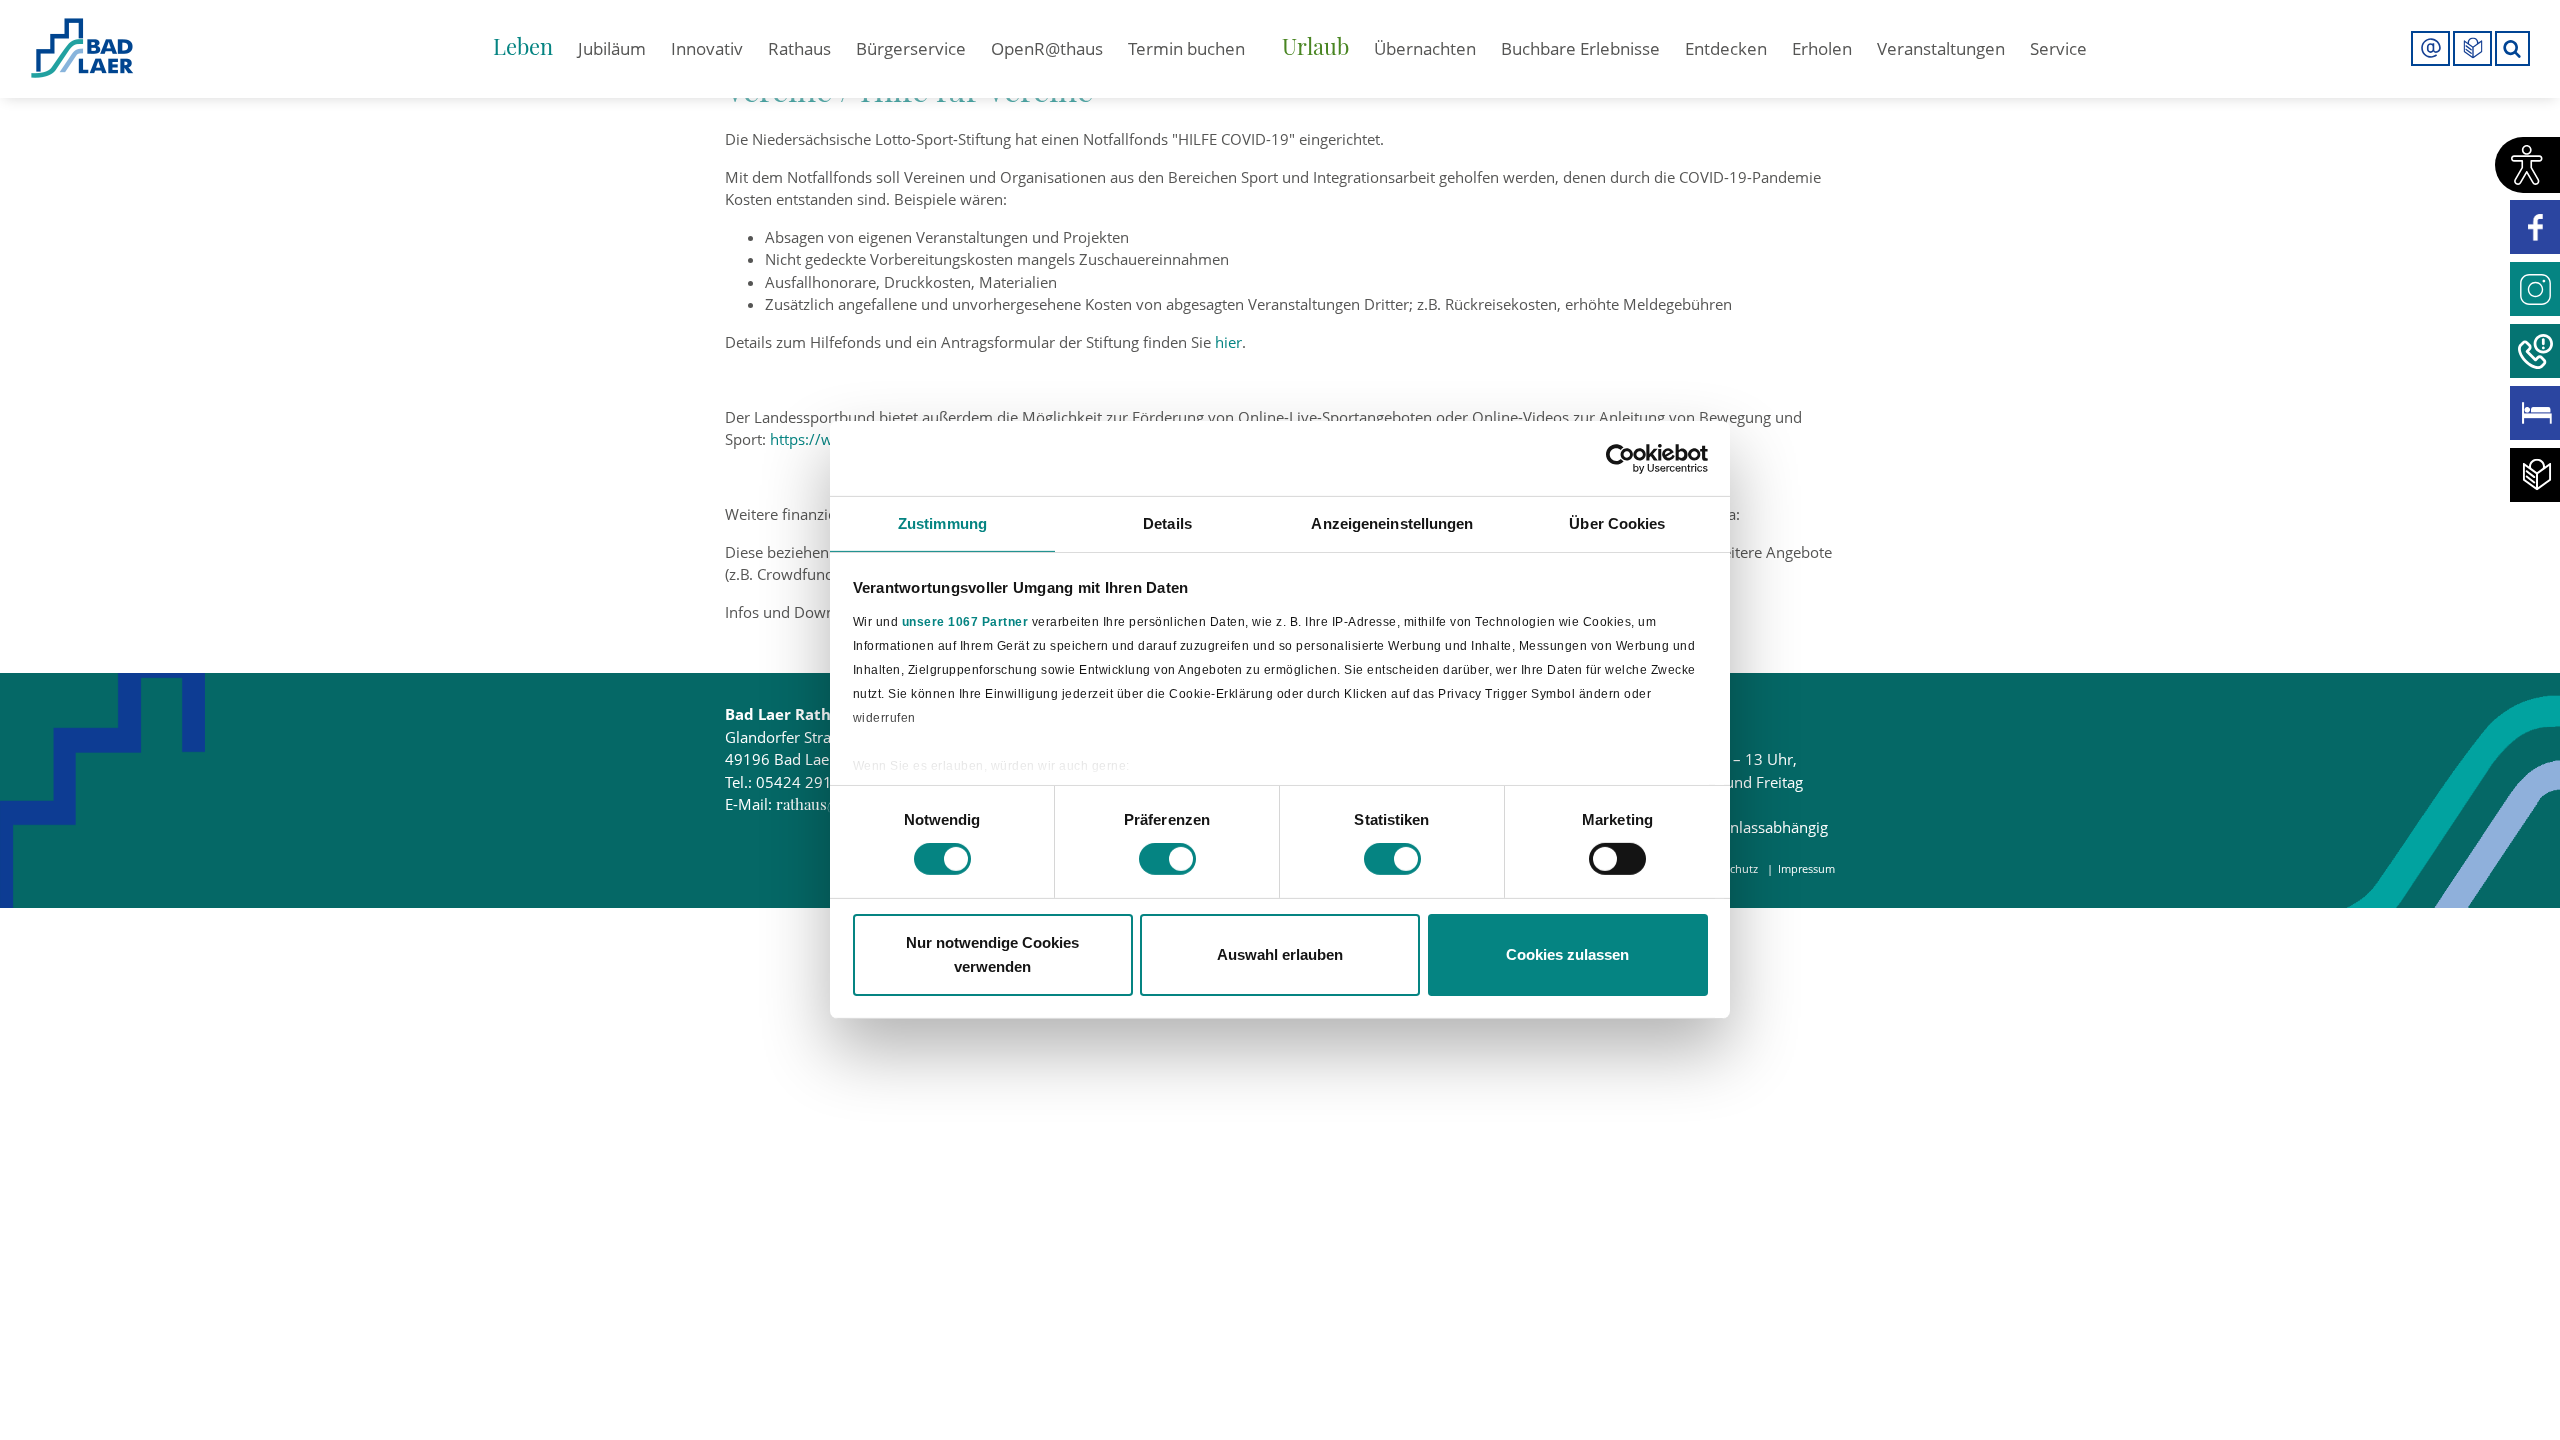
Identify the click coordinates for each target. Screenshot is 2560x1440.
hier (1228, 342)
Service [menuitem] (2058, 48)
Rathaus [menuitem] (799, 48)
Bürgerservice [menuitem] (911, 48)
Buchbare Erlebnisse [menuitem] (1580, 48)
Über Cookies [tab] (1617, 523)
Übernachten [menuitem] (1425, 48)
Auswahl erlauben (1280, 954)
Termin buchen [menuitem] (1186, 48)
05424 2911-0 (805, 782)
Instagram (2535, 289)
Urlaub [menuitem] (1315, 46)
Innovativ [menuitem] (707, 48)
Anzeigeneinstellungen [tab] (1392, 523)
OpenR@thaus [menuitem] (1047, 48)
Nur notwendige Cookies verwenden (992, 954)
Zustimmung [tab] (942, 523)
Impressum (1806, 868)
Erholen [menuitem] (1822, 48)
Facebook (2535, 227)
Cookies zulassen (1567, 954)
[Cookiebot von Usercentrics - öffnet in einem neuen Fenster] (1620, 458)
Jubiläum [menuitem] (612, 48)
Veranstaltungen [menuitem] (1941, 48)
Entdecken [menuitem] (1726, 48)
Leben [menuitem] (523, 46)
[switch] (1167, 859)
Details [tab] (1167, 523)
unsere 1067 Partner (965, 621)
